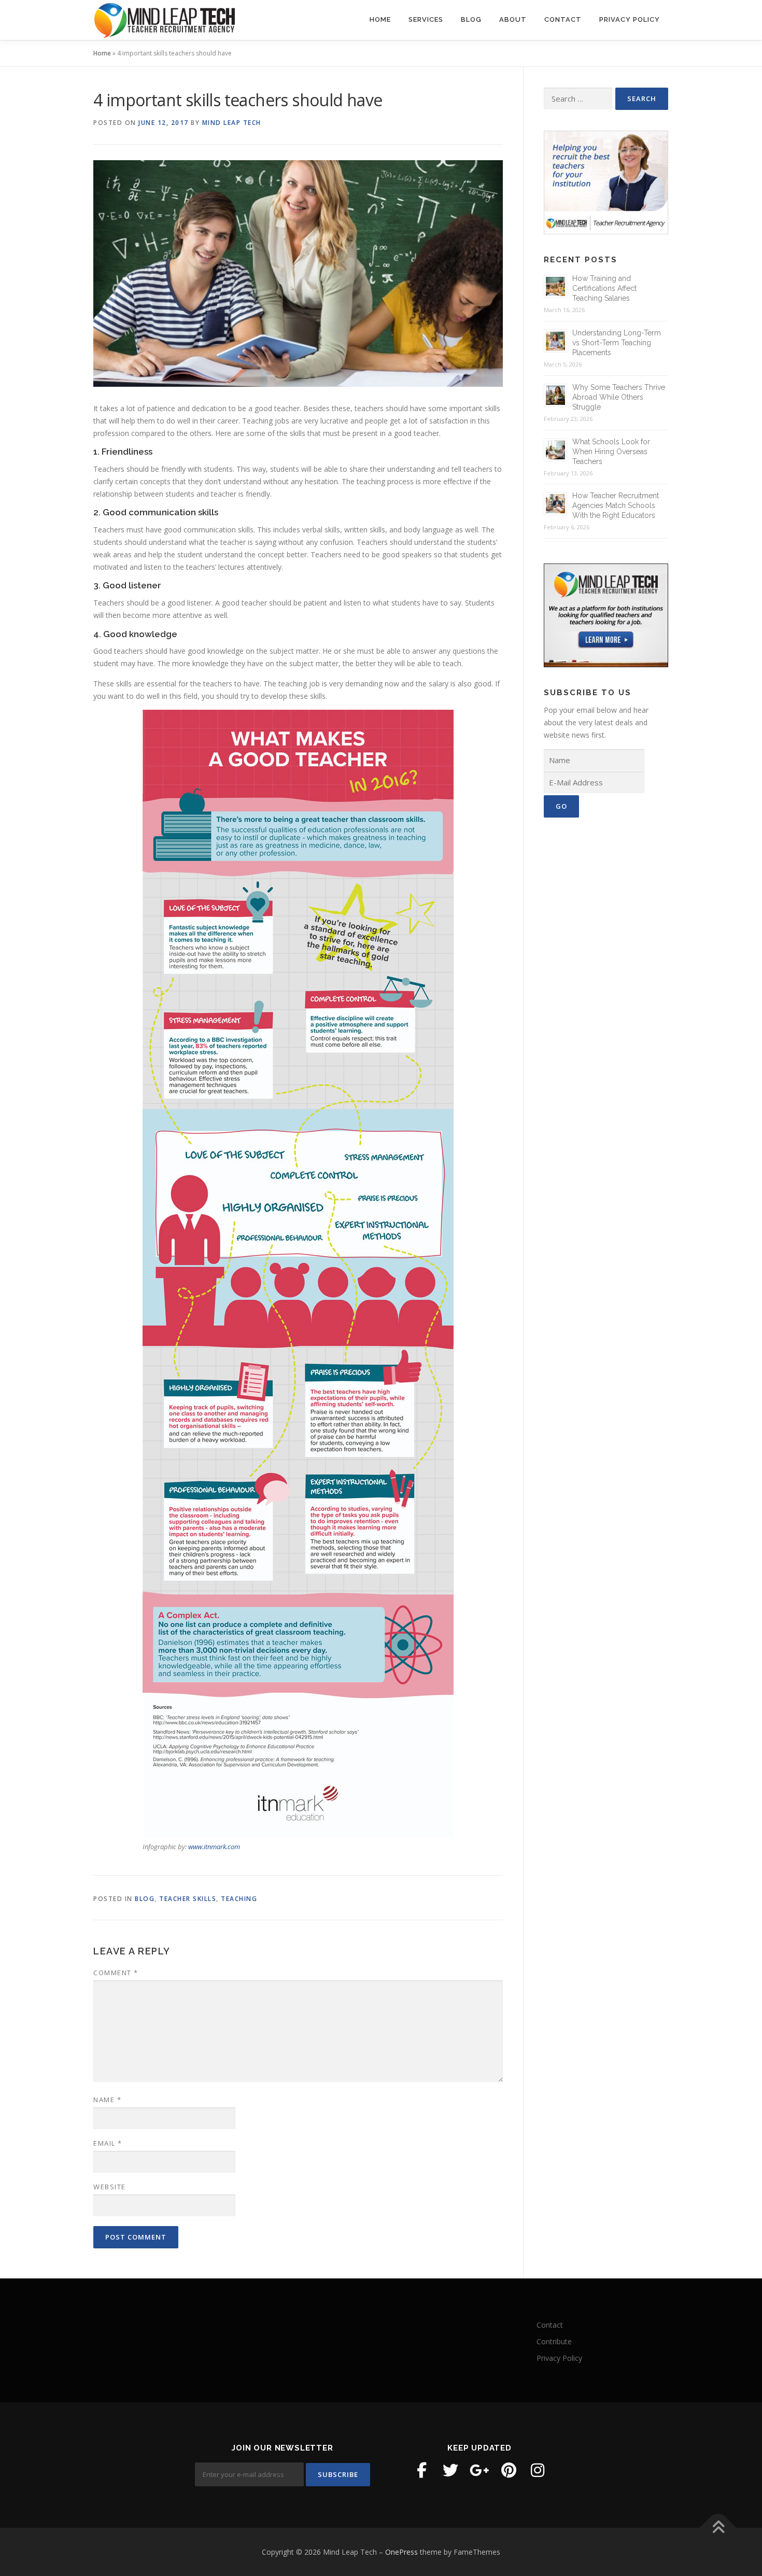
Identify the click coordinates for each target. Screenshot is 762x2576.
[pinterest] (509, 2470)
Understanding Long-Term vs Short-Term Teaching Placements (617, 343)
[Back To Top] (718, 2528)
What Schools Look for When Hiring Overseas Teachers (611, 452)
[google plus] (479, 2470)
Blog (471, 19)
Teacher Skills (188, 1899)
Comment (116, 1973)
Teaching (239, 1899)
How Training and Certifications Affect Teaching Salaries (604, 288)
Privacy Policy (630, 19)
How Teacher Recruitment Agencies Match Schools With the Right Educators (616, 505)
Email (108, 2143)
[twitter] (450, 2470)
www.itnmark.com (214, 1847)
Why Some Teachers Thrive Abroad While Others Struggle (619, 397)
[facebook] (421, 2470)
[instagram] (538, 2470)
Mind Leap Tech (232, 123)
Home (380, 19)
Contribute (554, 2341)
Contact (563, 19)
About (513, 19)
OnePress (401, 2552)
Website (110, 2187)
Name (107, 2100)
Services (426, 19)
